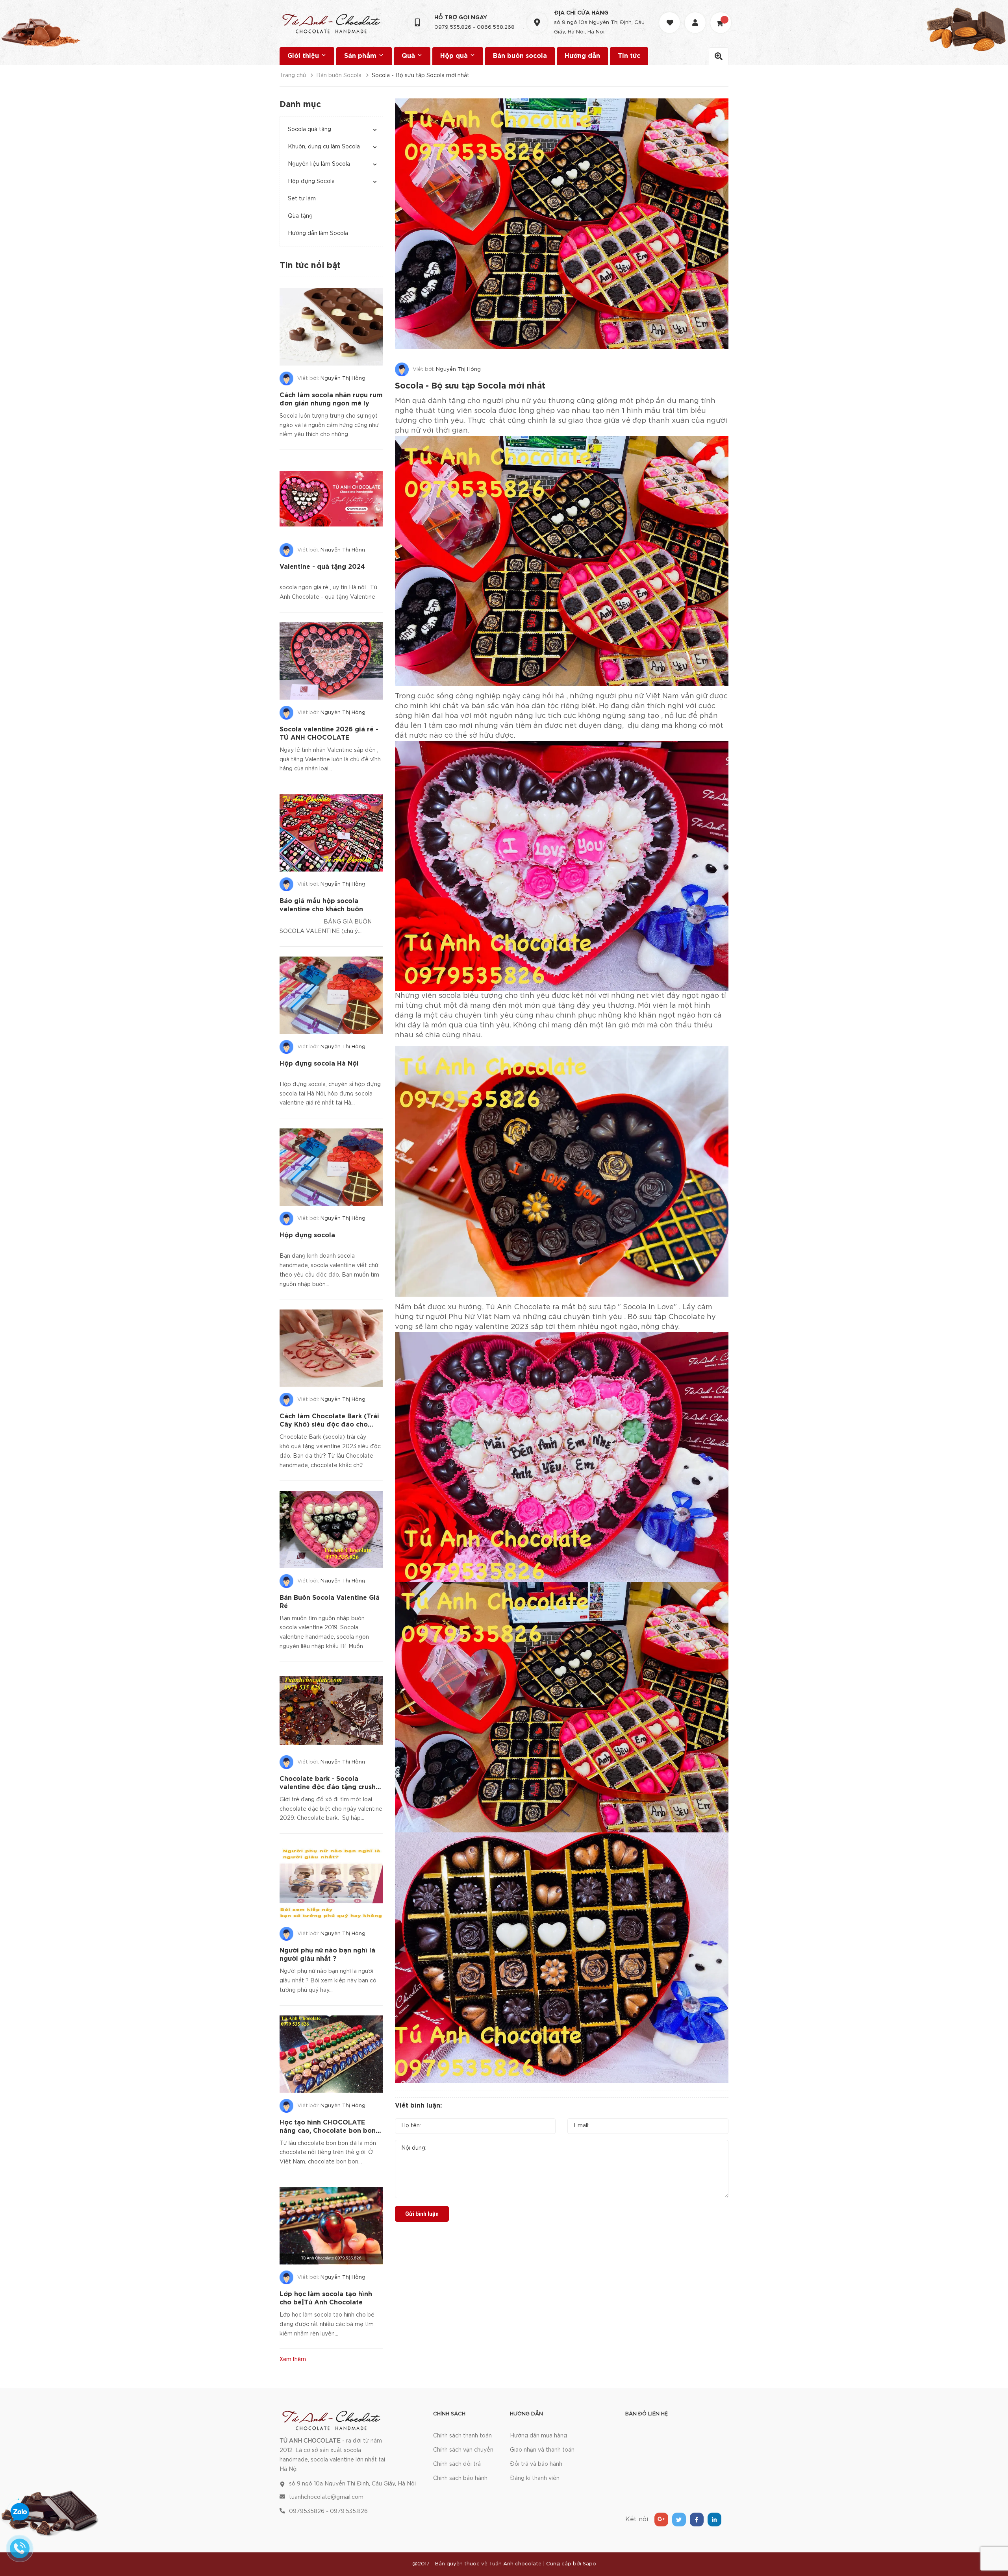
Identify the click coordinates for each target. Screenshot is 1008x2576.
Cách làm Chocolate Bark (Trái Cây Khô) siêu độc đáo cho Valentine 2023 (329, 1425)
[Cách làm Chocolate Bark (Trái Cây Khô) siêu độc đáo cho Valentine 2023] (331, 1348)
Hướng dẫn (582, 56)
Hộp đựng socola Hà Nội (319, 1064)
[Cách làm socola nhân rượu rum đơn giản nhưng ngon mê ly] (331, 327)
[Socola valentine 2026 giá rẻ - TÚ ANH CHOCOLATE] (331, 661)
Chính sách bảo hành (460, 2478)
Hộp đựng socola (307, 1235)
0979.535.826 (453, 27)
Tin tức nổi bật (310, 266)
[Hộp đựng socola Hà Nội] (331, 995)
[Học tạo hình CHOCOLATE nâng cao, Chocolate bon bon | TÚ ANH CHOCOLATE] (331, 2054)
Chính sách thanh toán (462, 2436)
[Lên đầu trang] (992, 2527)
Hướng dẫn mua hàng (538, 2436)
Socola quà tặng (309, 130)
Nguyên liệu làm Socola (319, 164)
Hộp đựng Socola (311, 181)
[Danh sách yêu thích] (671, 16)
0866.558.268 (496, 27)
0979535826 (307, 2511)
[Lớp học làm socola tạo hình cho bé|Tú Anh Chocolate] (331, 2226)
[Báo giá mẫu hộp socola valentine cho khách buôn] (331, 833)
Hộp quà (455, 56)
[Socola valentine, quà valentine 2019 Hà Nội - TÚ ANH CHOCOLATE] (331, 2419)
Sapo (589, 2564)
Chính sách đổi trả (457, 2464)
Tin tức (629, 56)
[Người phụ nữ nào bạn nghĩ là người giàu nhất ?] (331, 1882)
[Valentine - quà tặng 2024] (331, 499)
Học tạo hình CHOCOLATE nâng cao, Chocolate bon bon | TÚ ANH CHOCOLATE (330, 2131)
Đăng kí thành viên (535, 2478)
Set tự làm (302, 199)
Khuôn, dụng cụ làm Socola (324, 147)
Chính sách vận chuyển (463, 2450)
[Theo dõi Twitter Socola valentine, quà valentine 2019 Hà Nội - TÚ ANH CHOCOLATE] (679, 2520)
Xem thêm (293, 2359)
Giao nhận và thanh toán (542, 2450)
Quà (409, 56)
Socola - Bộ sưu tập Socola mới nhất (470, 386)
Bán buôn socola (520, 56)
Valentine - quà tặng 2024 (322, 567)
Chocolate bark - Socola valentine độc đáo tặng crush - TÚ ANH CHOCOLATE (330, 1787)
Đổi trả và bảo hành (536, 2464)
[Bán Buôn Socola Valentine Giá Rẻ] (331, 1529)
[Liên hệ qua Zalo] (20, 2512)
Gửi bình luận (422, 2214)
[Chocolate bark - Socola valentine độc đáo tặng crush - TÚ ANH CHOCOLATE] (331, 1711)
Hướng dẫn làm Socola (318, 233)
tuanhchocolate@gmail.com (326, 2497)
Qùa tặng (300, 216)
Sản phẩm (361, 56)
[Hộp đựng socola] (331, 1167)
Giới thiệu (304, 56)
